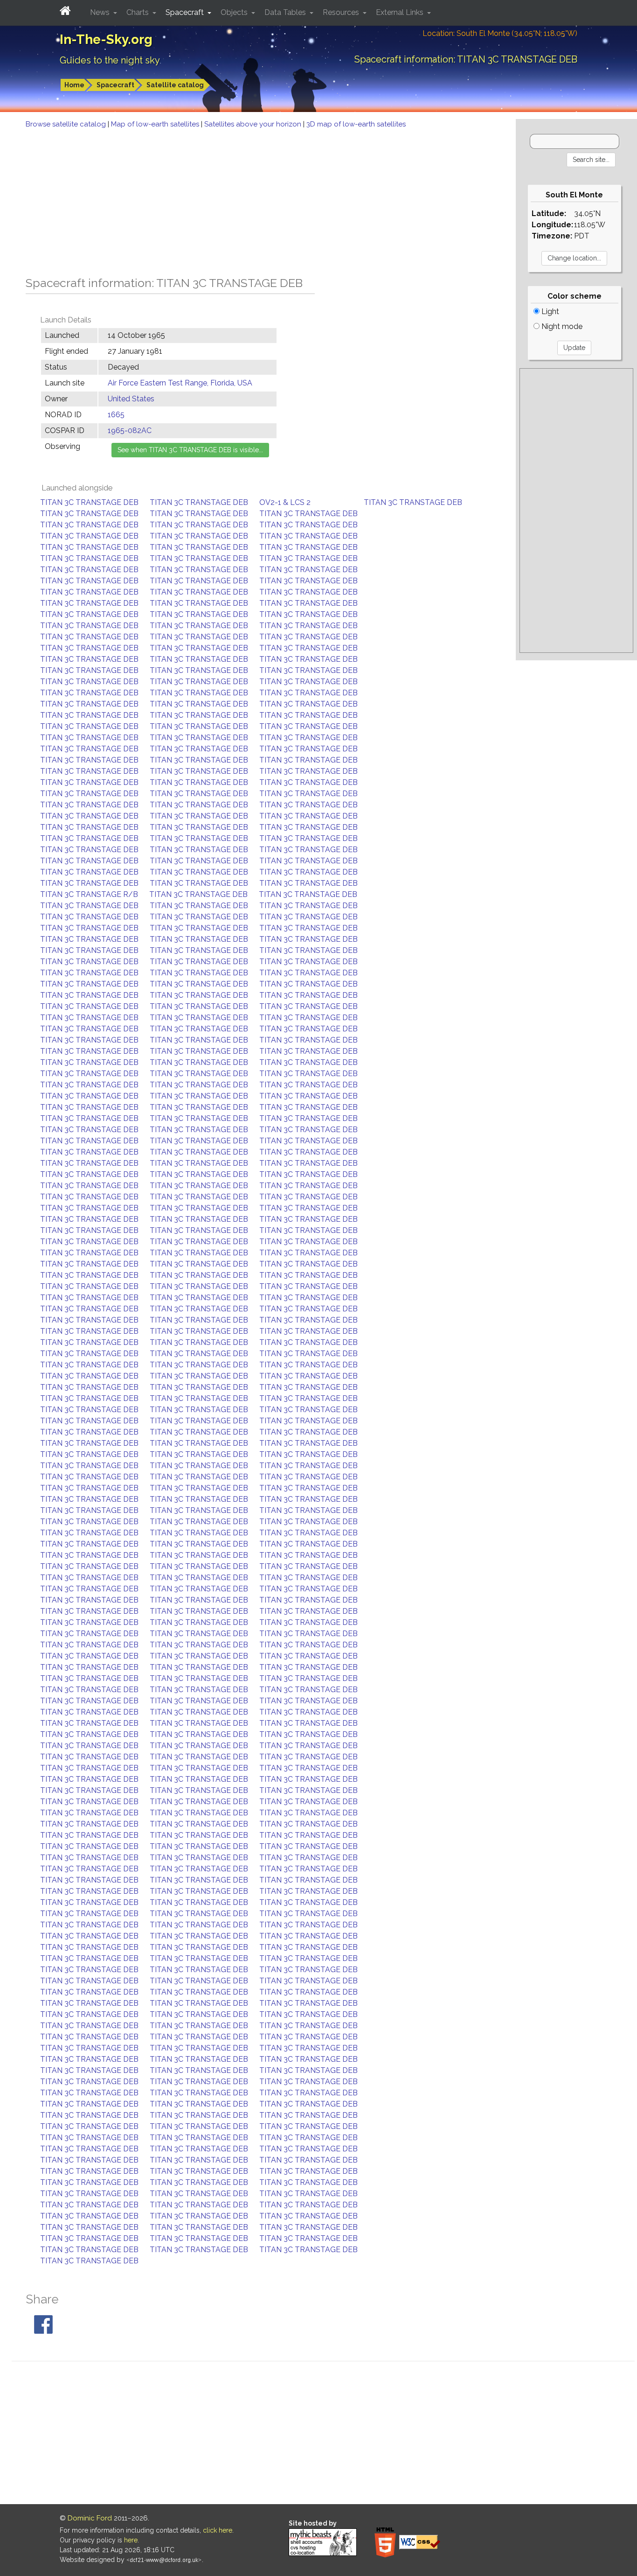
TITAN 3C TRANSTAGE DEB (89, 502)
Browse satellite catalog (67, 124)
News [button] (101, 12)
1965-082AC (130, 430)
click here (218, 2530)
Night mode (561, 326)
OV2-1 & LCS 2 (285, 502)
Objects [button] (235, 12)
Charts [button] (138, 12)
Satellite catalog (175, 85)
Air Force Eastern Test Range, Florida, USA (180, 383)
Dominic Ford (90, 2518)
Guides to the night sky (110, 60)
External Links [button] (401, 12)
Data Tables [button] (286, 12)
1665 (116, 415)
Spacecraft (115, 85)
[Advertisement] (258, 200)
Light (549, 311)
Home (74, 85)
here (131, 2540)
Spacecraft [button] (186, 12)
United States (131, 399)
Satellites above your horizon (254, 124)
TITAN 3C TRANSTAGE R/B (89, 894)
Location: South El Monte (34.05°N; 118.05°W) (500, 33)
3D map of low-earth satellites (356, 124)
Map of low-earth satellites (156, 124)
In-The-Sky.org (106, 39)
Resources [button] (342, 12)
